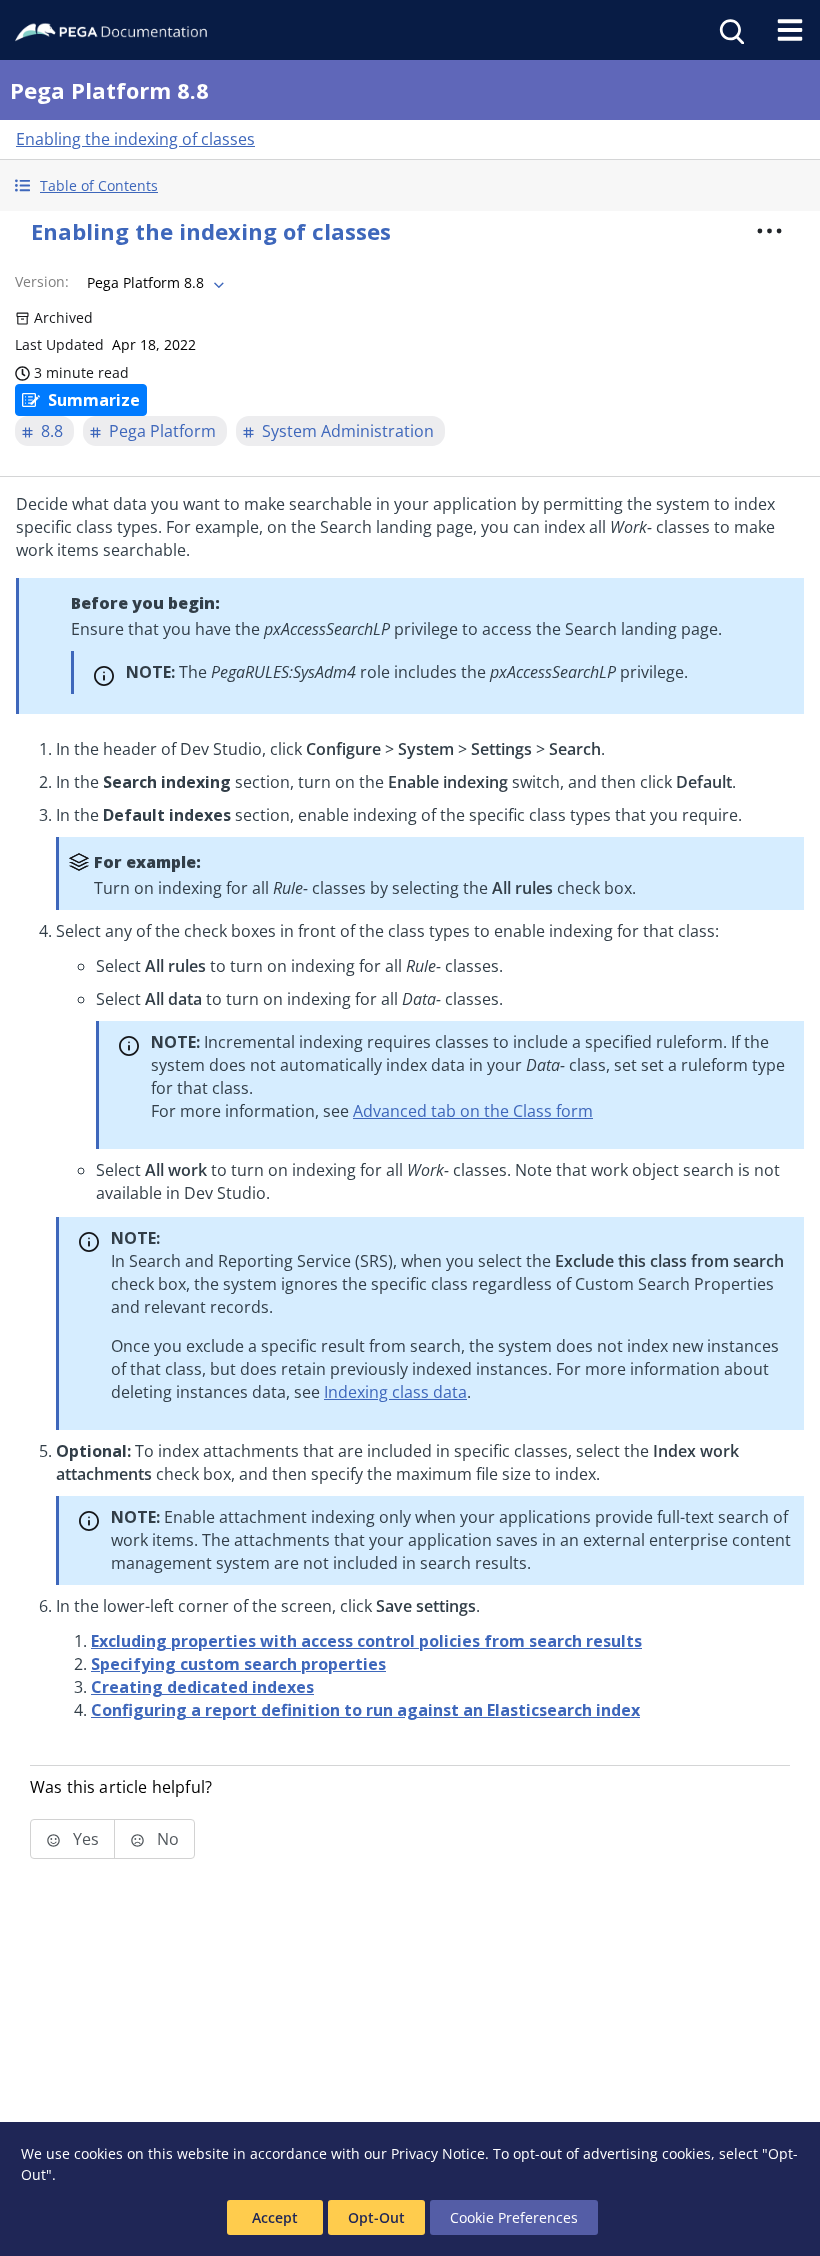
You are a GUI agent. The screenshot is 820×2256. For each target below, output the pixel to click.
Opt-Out (376, 2217)
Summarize (94, 400)
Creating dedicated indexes (202, 1687)
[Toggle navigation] (790, 30)
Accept (275, 2217)
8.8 (52, 431)
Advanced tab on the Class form (473, 1111)
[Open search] (730, 30)
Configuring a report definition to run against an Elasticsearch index (365, 1710)
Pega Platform (162, 431)
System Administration (348, 431)
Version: (42, 281)
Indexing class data (395, 1392)
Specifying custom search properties (238, 1664)
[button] (410, 185)
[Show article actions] (769, 231)
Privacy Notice (438, 2153)
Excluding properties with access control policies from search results (366, 1641)
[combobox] (153, 283)
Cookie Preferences (514, 2217)
